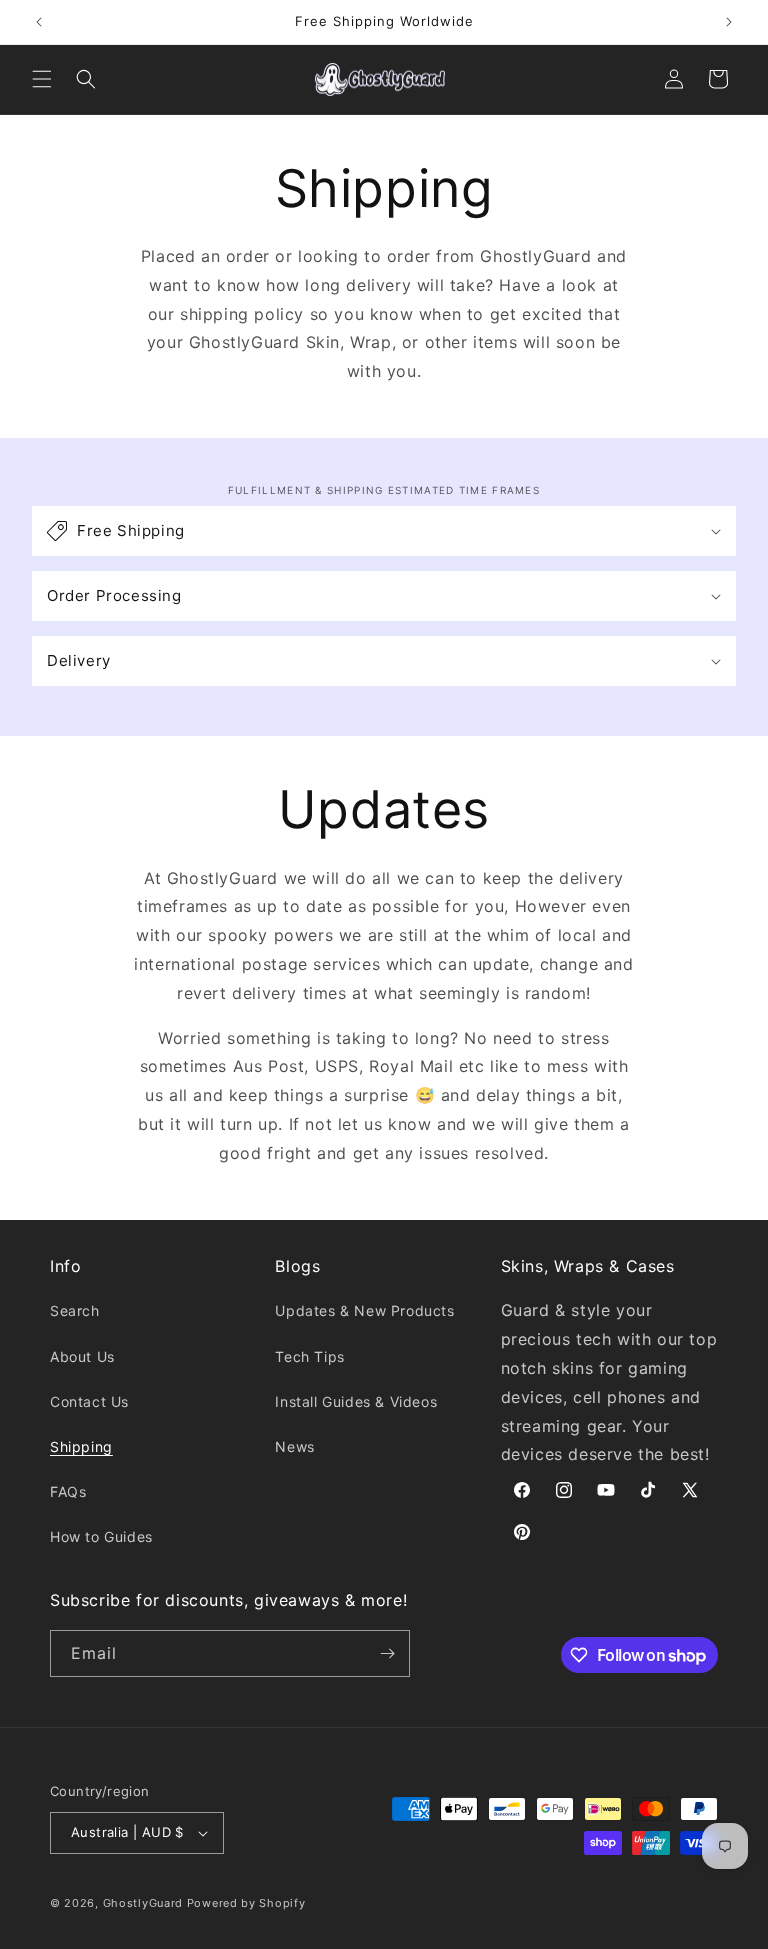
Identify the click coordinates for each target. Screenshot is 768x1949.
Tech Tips (309, 1356)
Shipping (81, 1446)
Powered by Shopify (246, 1903)
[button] (42, 79)
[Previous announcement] (39, 22)
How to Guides (101, 1536)
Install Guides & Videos (356, 1401)
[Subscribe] (387, 1653)
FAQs (68, 1491)
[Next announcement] (729, 22)
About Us (82, 1356)
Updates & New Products (364, 1310)
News (294, 1446)
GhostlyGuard (143, 1903)
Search (75, 1310)
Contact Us (89, 1401)
